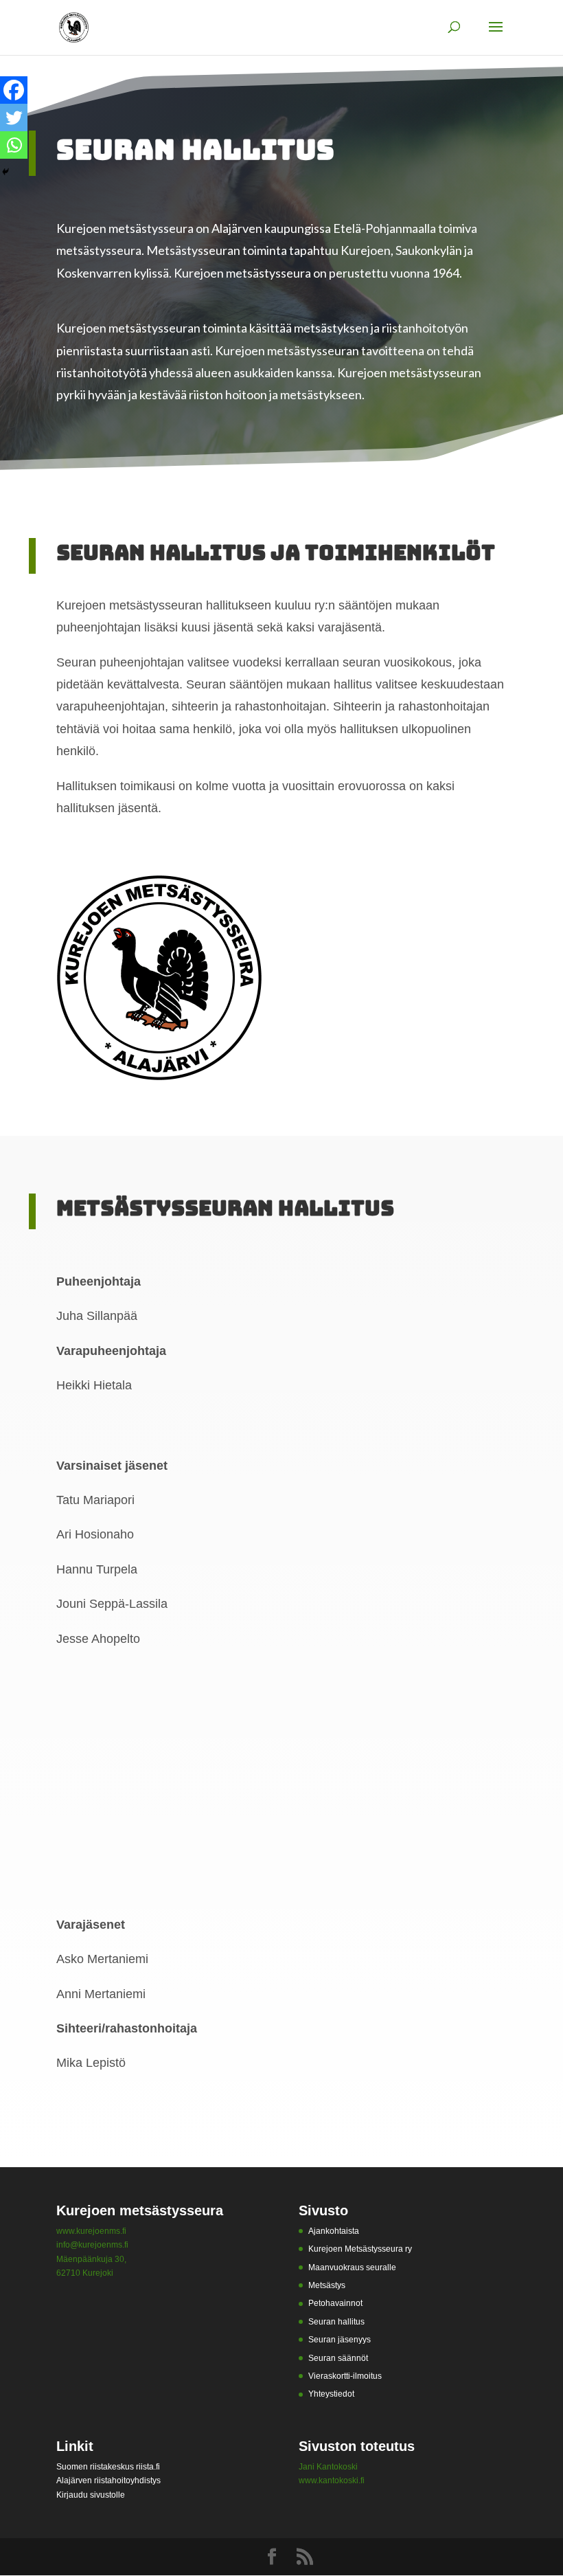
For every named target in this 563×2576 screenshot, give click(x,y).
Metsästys (327, 2285)
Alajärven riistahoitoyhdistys (108, 2480)
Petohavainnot (335, 2303)
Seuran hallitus (336, 2322)
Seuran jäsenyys (340, 2340)
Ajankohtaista (334, 2231)
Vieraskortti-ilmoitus (345, 2376)
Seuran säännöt (338, 2358)
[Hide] (5, 172)
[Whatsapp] (14, 145)
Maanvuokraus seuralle (352, 2267)
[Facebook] (14, 90)
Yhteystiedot (331, 2394)
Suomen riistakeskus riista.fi (108, 2467)
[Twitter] (14, 117)
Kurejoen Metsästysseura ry (360, 2249)
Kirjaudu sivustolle (91, 2495)
